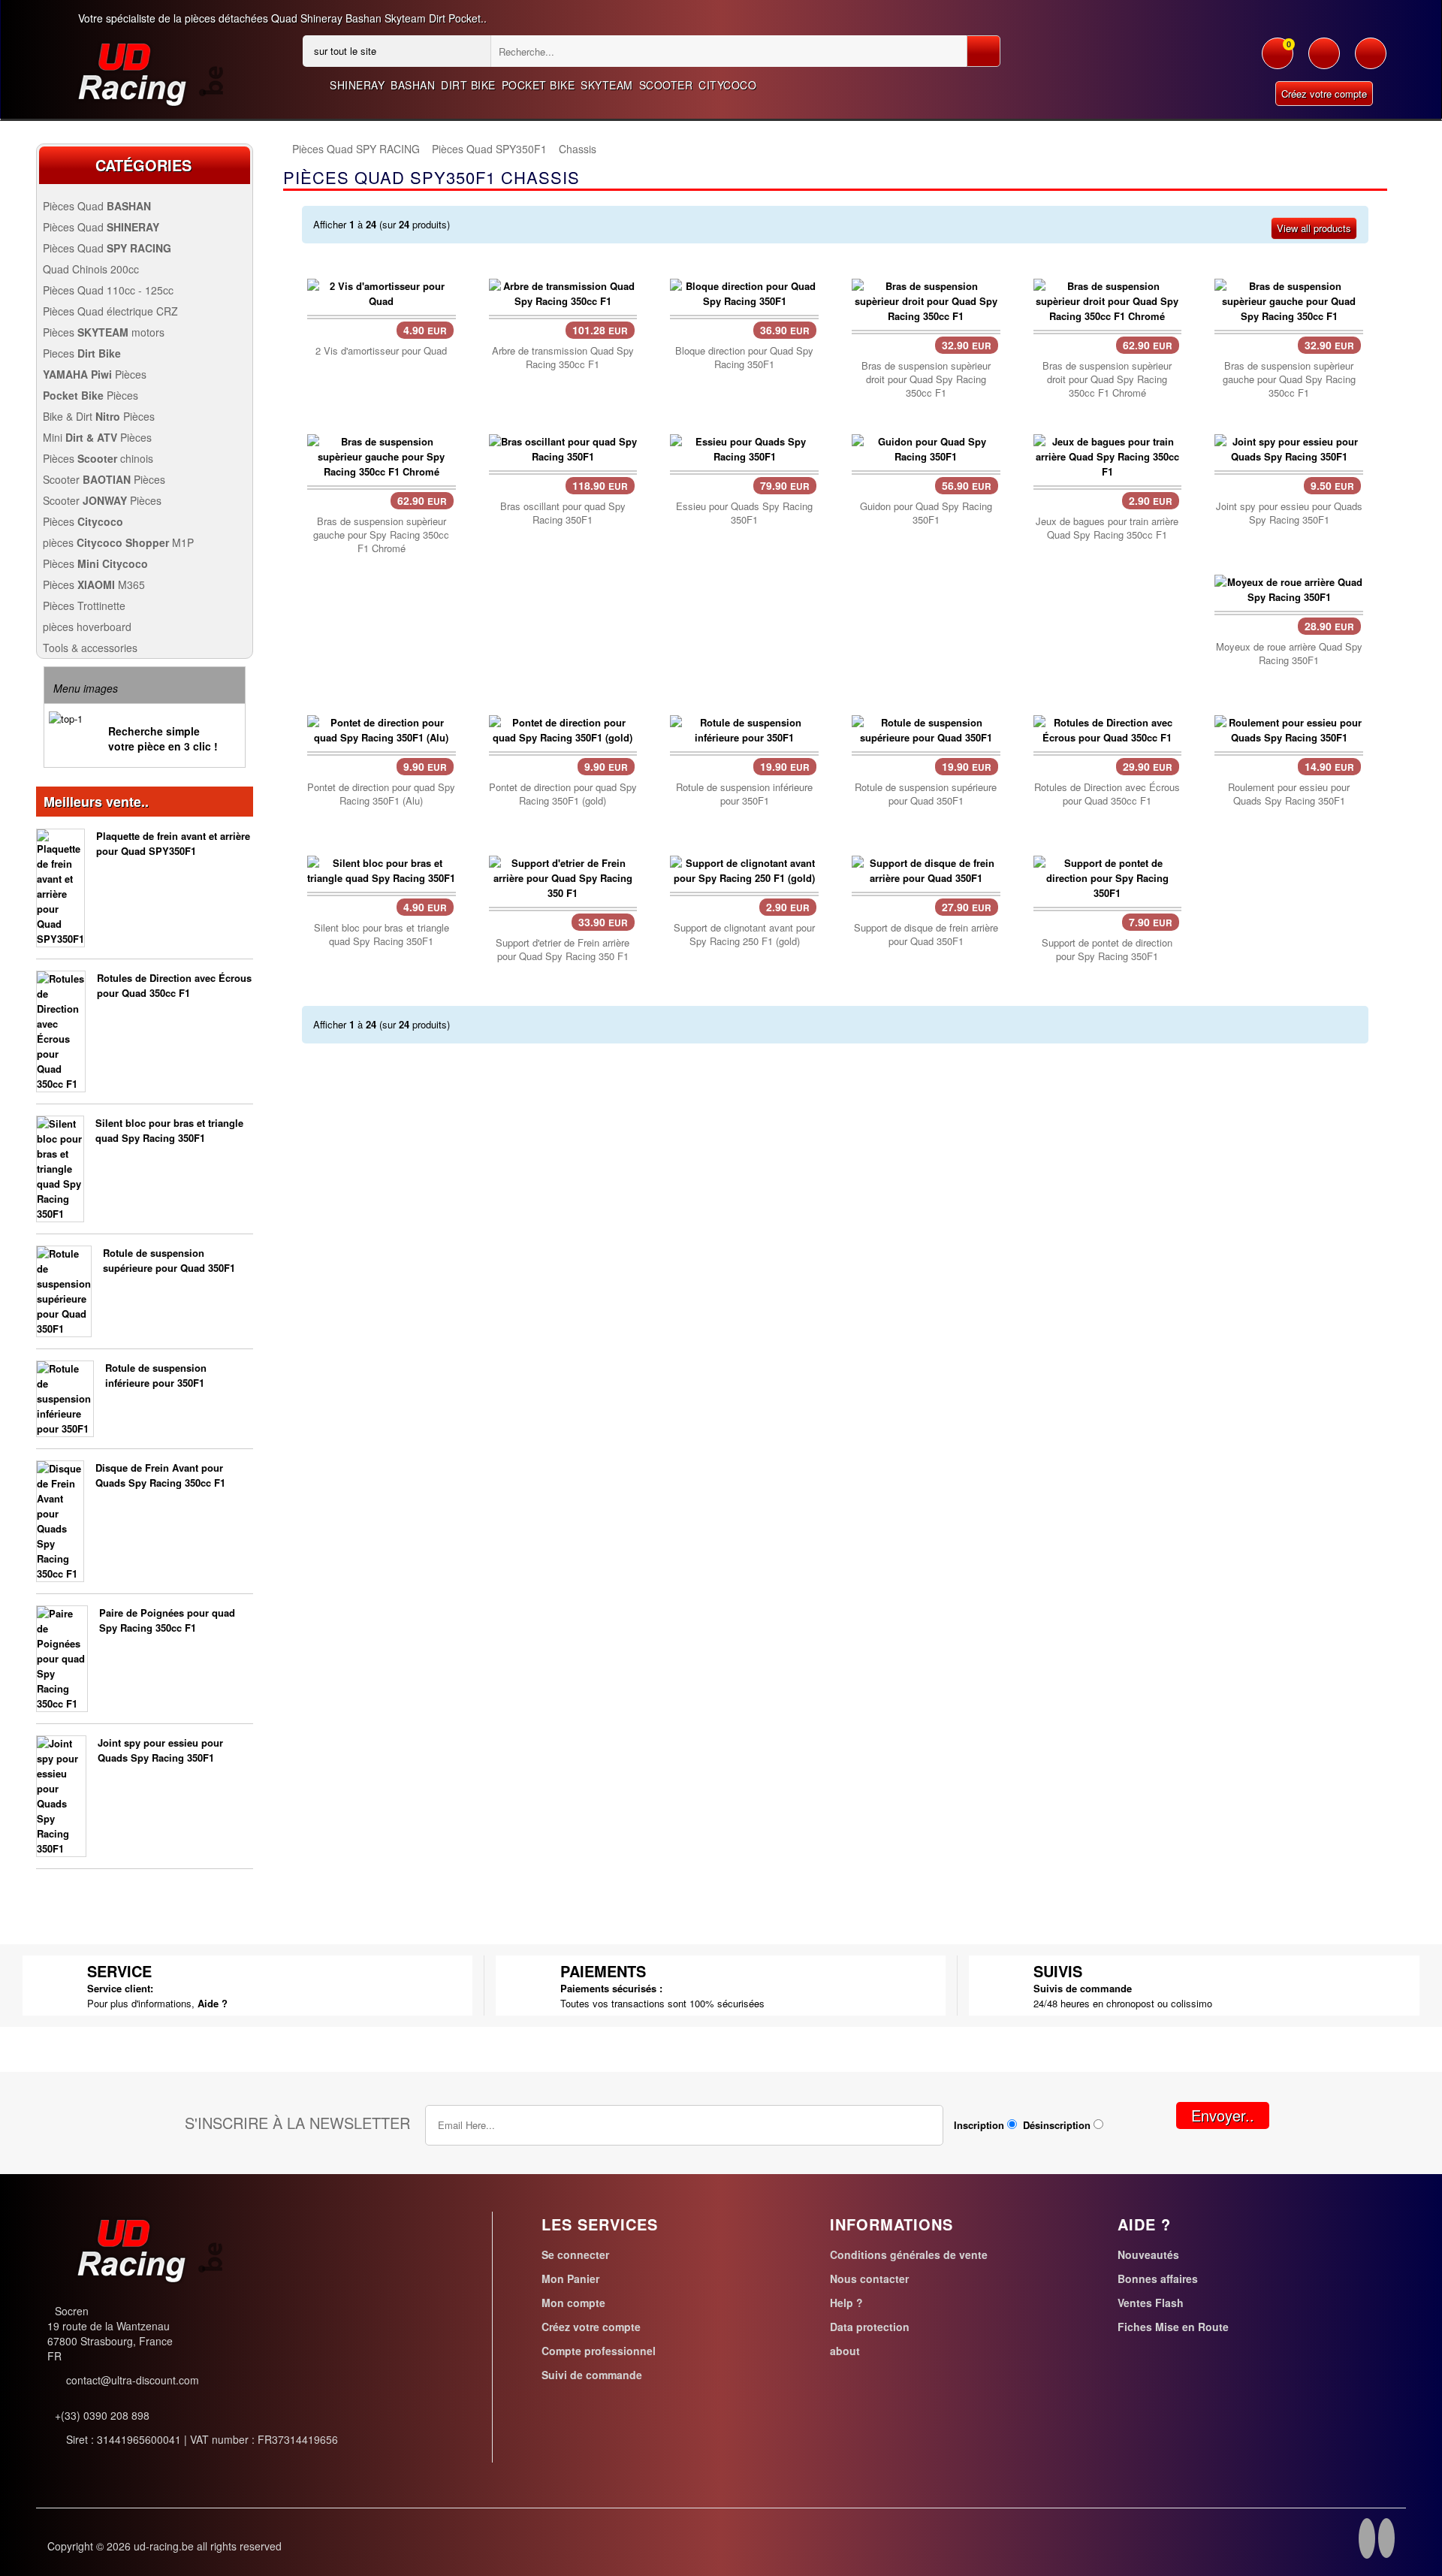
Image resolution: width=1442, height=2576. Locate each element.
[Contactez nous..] (1371, 61)
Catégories (143, 165)
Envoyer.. (1223, 2115)
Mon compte (573, 2303)
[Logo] (138, 70)
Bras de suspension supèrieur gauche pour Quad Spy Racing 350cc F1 (1289, 379)
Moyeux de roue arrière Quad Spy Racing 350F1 (1289, 654)
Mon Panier (570, 2279)
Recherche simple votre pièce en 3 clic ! (163, 738)
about (845, 2351)
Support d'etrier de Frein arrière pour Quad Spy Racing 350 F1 (563, 950)
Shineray (357, 85)
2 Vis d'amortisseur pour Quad (381, 351)
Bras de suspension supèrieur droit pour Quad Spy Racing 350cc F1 (926, 379)
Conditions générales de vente (909, 2254)
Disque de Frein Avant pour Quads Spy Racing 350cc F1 (160, 1475)
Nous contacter (869, 2279)
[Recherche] (983, 51)
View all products (1314, 228)
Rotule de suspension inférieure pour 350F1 (156, 1375)
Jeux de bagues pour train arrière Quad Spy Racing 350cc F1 (1107, 528)
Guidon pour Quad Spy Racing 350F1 (926, 513)
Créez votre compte (1324, 94)
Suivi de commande (592, 2375)
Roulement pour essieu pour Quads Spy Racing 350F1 (1289, 794)
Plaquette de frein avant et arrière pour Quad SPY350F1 (173, 843)
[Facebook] (1367, 2541)
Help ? (846, 2303)
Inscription (979, 2125)
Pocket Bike (538, 85)
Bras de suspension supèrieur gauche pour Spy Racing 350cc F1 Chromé (381, 535)
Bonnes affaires (1158, 2279)
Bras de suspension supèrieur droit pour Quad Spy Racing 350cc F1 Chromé (1107, 379)
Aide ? (213, 2003)
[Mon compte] (1324, 61)
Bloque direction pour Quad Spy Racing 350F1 (744, 358)
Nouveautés (1148, 2254)
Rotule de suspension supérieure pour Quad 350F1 (169, 1260)
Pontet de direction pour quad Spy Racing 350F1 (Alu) (381, 794)
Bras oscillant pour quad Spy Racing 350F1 (563, 513)
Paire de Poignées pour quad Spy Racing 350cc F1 (167, 1620)
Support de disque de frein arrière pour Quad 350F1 (926, 935)
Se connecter (575, 2254)
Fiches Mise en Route (1173, 2327)
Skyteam (607, 85)
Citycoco (727, 85)
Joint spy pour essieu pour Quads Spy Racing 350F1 (160, 1750)
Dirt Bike (468, 85)
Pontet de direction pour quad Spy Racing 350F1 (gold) (563, 794)
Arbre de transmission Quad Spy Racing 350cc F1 (563, 358)
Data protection (870, 2327)
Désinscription (1057, 2125)
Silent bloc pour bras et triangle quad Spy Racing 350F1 (169, 1130)
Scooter (666, 85)
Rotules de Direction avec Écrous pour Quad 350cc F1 (174, 985)
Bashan (413, 85)
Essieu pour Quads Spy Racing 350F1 (744, 513)
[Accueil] (283, 149)
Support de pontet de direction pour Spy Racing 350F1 (1107, 950)
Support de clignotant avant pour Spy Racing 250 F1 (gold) (744, 935)
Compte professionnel (599, 2351)
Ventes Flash (1151, 2303)
